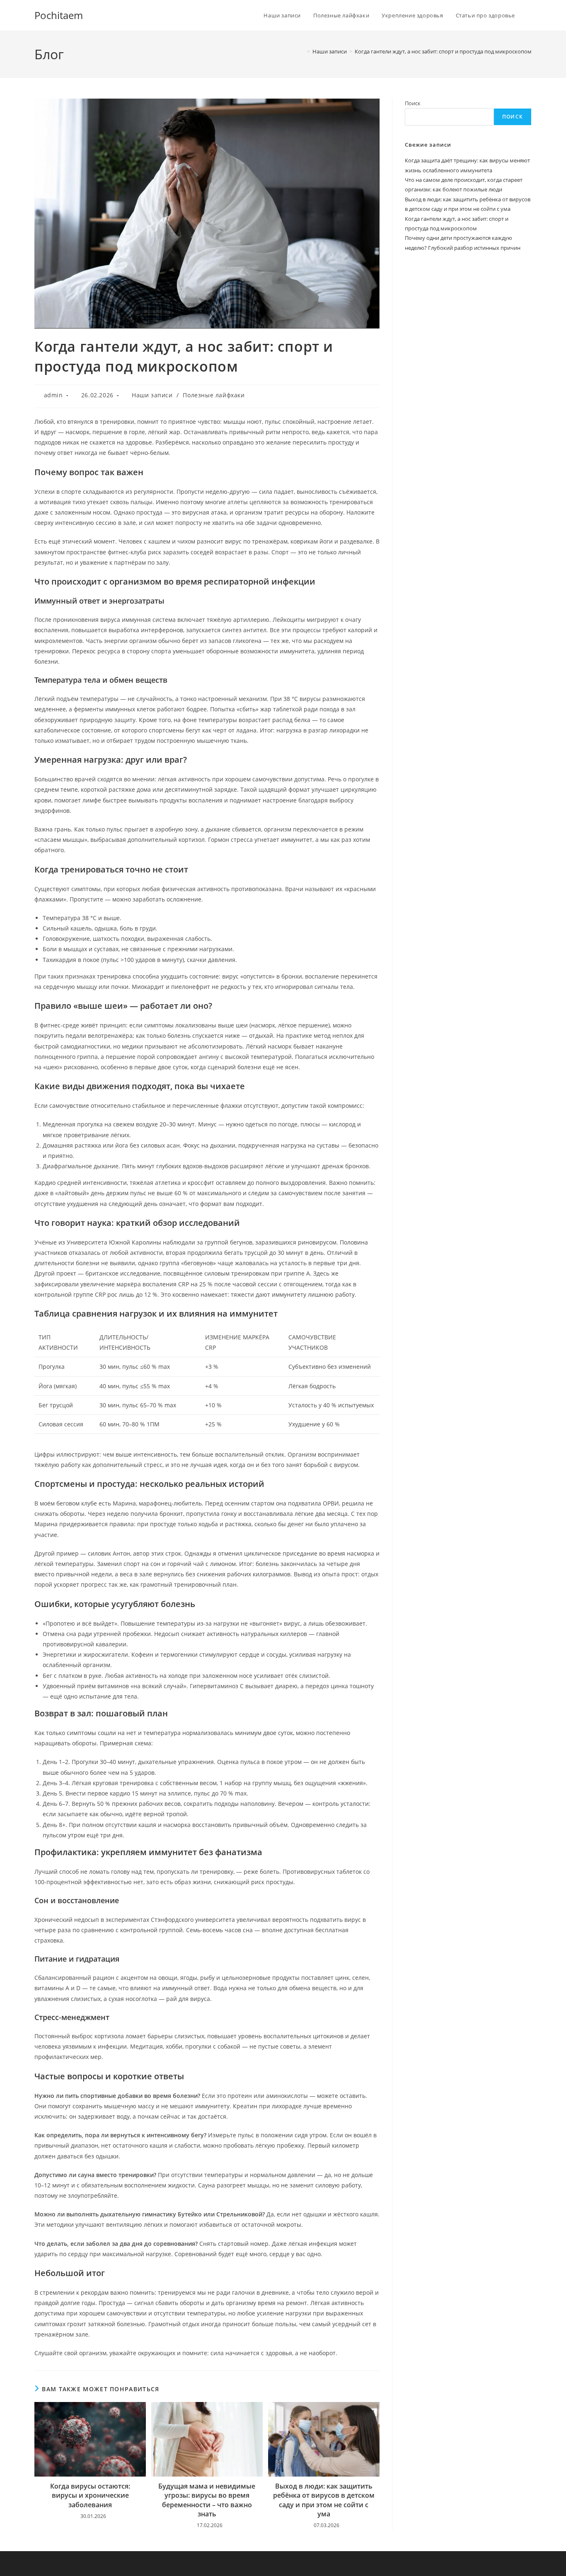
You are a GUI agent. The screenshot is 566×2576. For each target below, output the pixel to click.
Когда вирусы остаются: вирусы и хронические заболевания (90, 2495)
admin (53, 395)
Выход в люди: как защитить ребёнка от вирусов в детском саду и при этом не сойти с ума (324, 2500)
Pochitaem (59, 15)
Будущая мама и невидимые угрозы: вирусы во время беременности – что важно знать (207, 2500)
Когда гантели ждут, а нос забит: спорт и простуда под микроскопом (443, 51)
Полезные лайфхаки (214, 395)
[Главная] (302, 51)
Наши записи (152, 395)
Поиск (413, 103)
